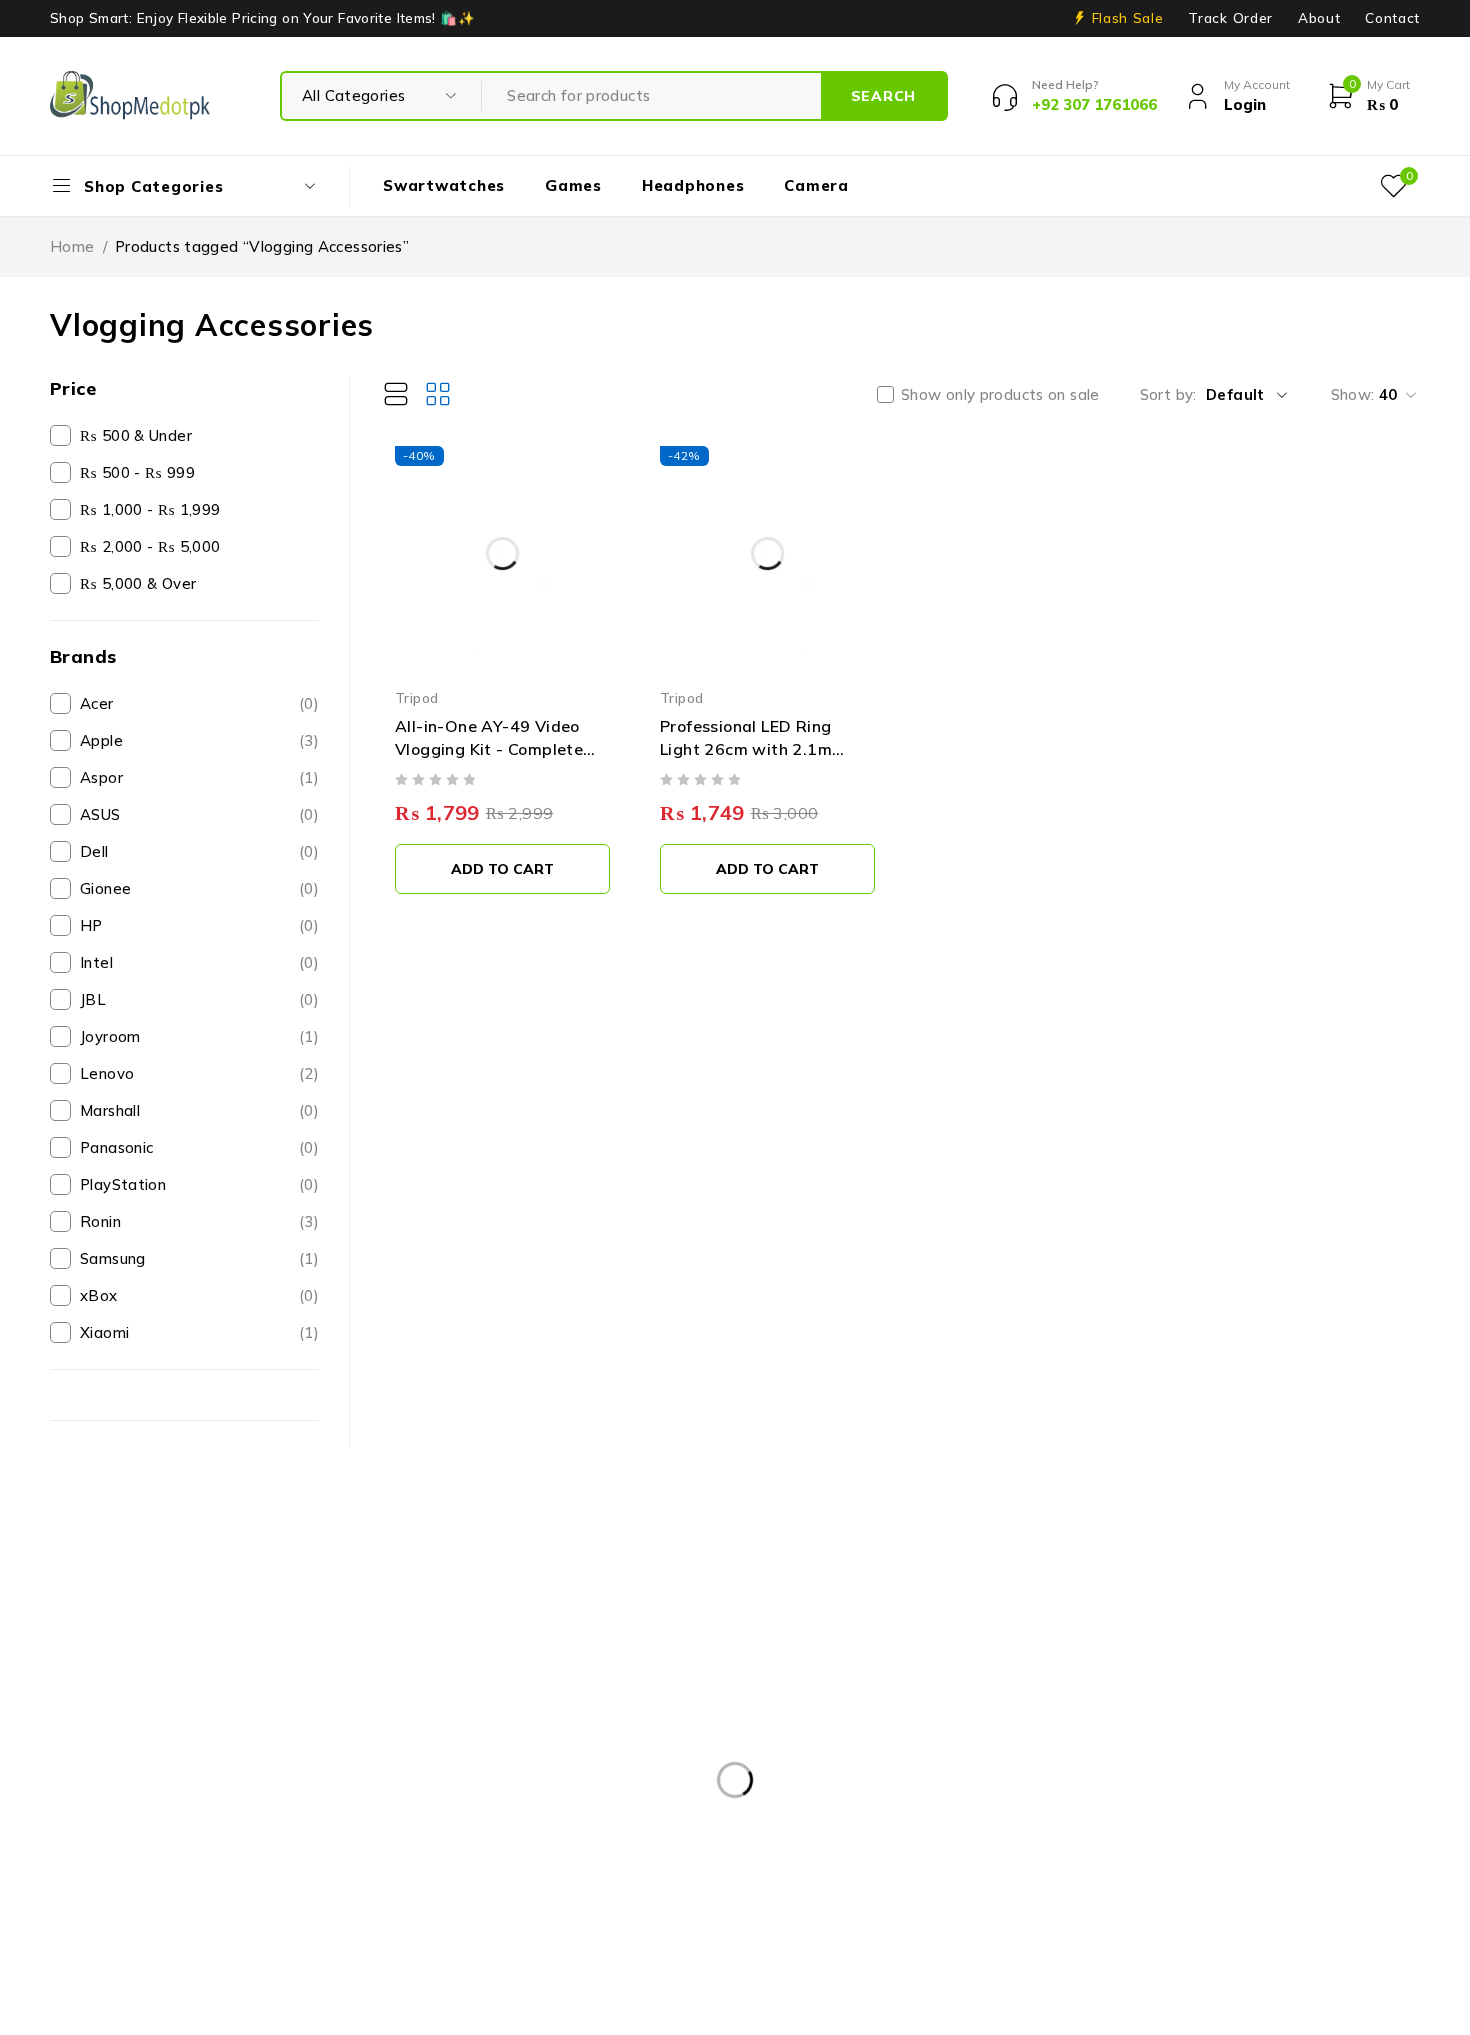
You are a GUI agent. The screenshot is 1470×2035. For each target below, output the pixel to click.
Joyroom (199, 1036)
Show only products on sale (1000, 395)
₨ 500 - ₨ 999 (137, 472)
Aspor (199, 777)
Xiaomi (199, 1332)
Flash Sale (1128, 18)
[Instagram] (153, 1855)
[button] (502, 869)
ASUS (199, 814)
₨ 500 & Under (136, 435)
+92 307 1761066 (129, 1806)
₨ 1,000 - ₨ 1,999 (150, 509)
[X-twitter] (107, 1855)
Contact (1392, 18)
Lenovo (199, 1073)
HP (199, 925)
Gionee (199, 888)
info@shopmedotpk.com (138, 1776)
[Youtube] (198, 1855)
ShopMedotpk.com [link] (118, 1698)
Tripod (416, 697)
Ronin (199, 1221)
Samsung (199, 1258)
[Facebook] (62, 1855)
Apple (199, 740)
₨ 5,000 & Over (138, 583)
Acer (199, 703)
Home (72, 246)
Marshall (199, 1110)
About (1319, 18)
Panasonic (199, 1147)
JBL (199, 999)
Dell (199, 851)
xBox (199, 1295)
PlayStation (199, 1184)
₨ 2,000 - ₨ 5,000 (150, 546)
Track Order (1230, 18)
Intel (199, 962)
